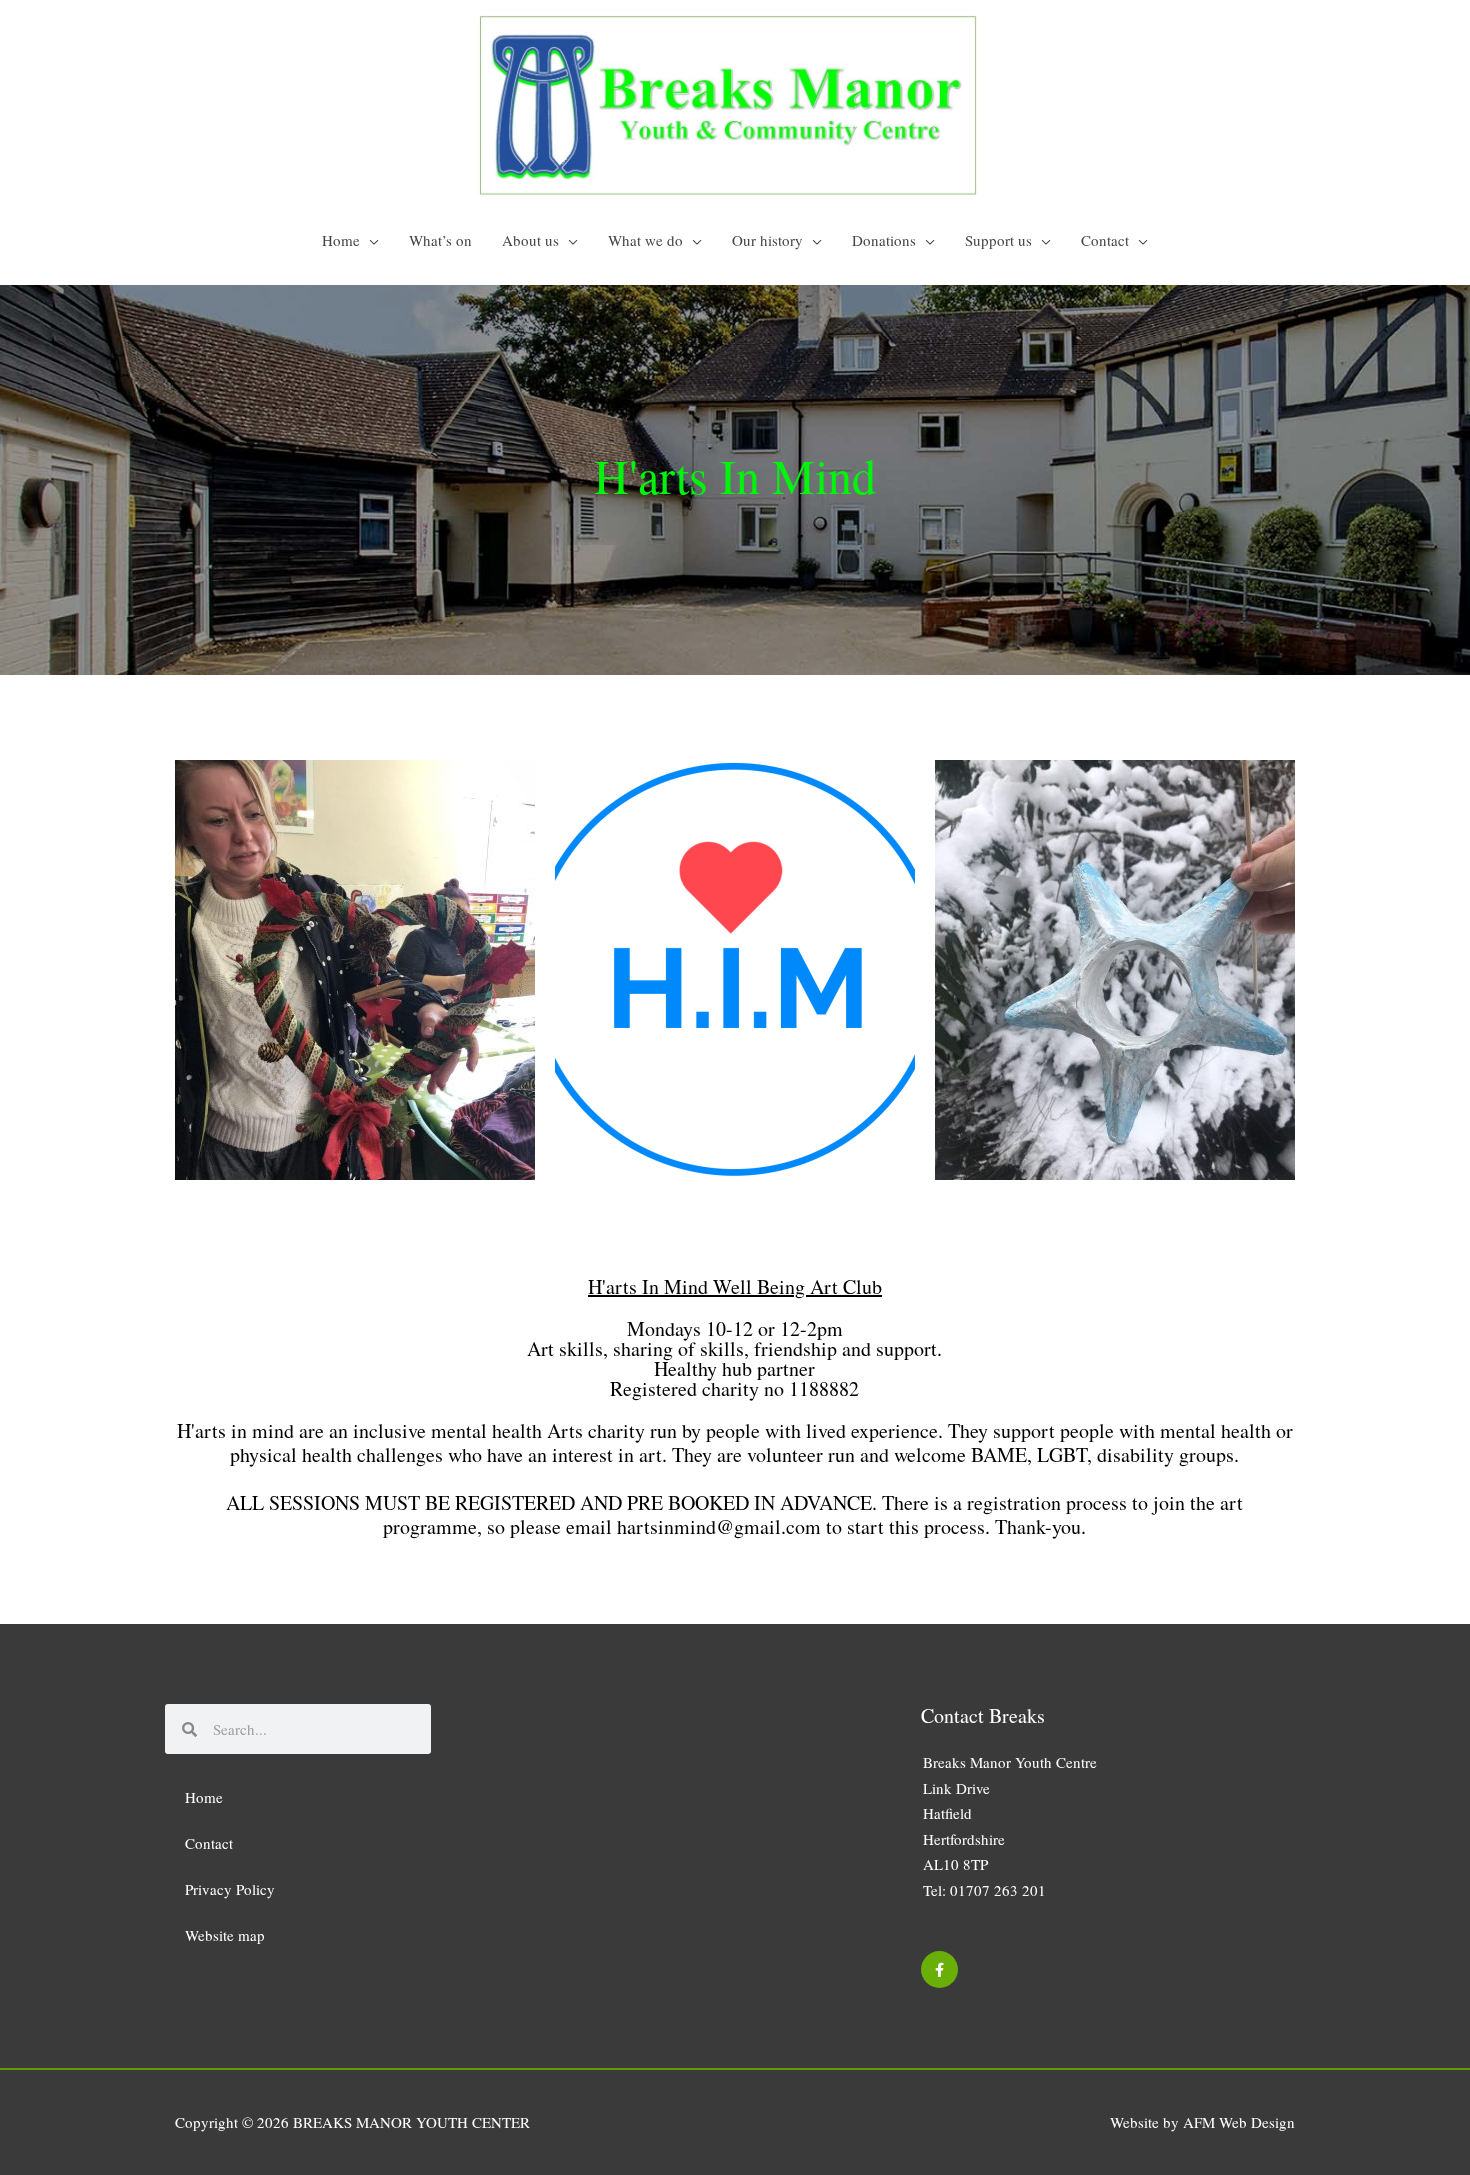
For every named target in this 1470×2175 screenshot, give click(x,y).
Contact (1105, 240)
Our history (767, 240)
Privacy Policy (230, 1889)
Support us (998, 240)
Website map (225, 1935)
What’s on (440, 240)
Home (341, 240)
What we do (645, 240)
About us (530, 240)
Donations (884, 240)
